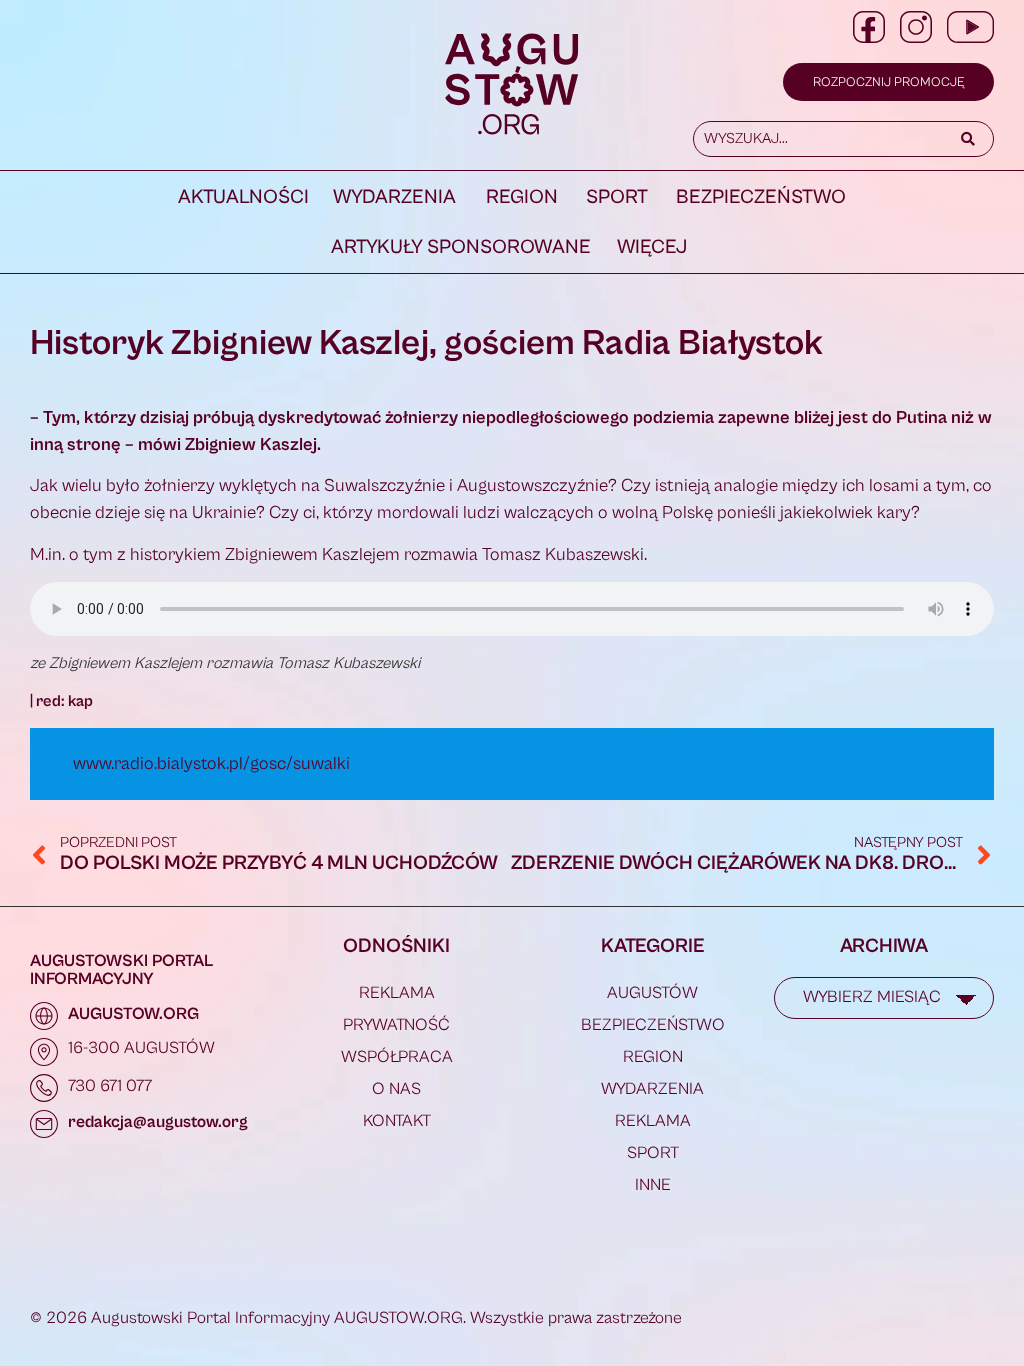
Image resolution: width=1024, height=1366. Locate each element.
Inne (653, 1185)
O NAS (396, 1089)
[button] (397, 198)
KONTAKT (397, 1121)
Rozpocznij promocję (888, 82)
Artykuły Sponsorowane (461, 247)
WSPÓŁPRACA (397, 1057)
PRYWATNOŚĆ (396, 1025)
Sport (617, 197)
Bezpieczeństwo (761, 197)
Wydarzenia (394, 197)
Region (522, 197)
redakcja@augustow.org (158, 1122)
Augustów (652, 993)
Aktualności (243, 197)
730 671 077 (110, 1086)
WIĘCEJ (652, 247)
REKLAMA (397, 993)
